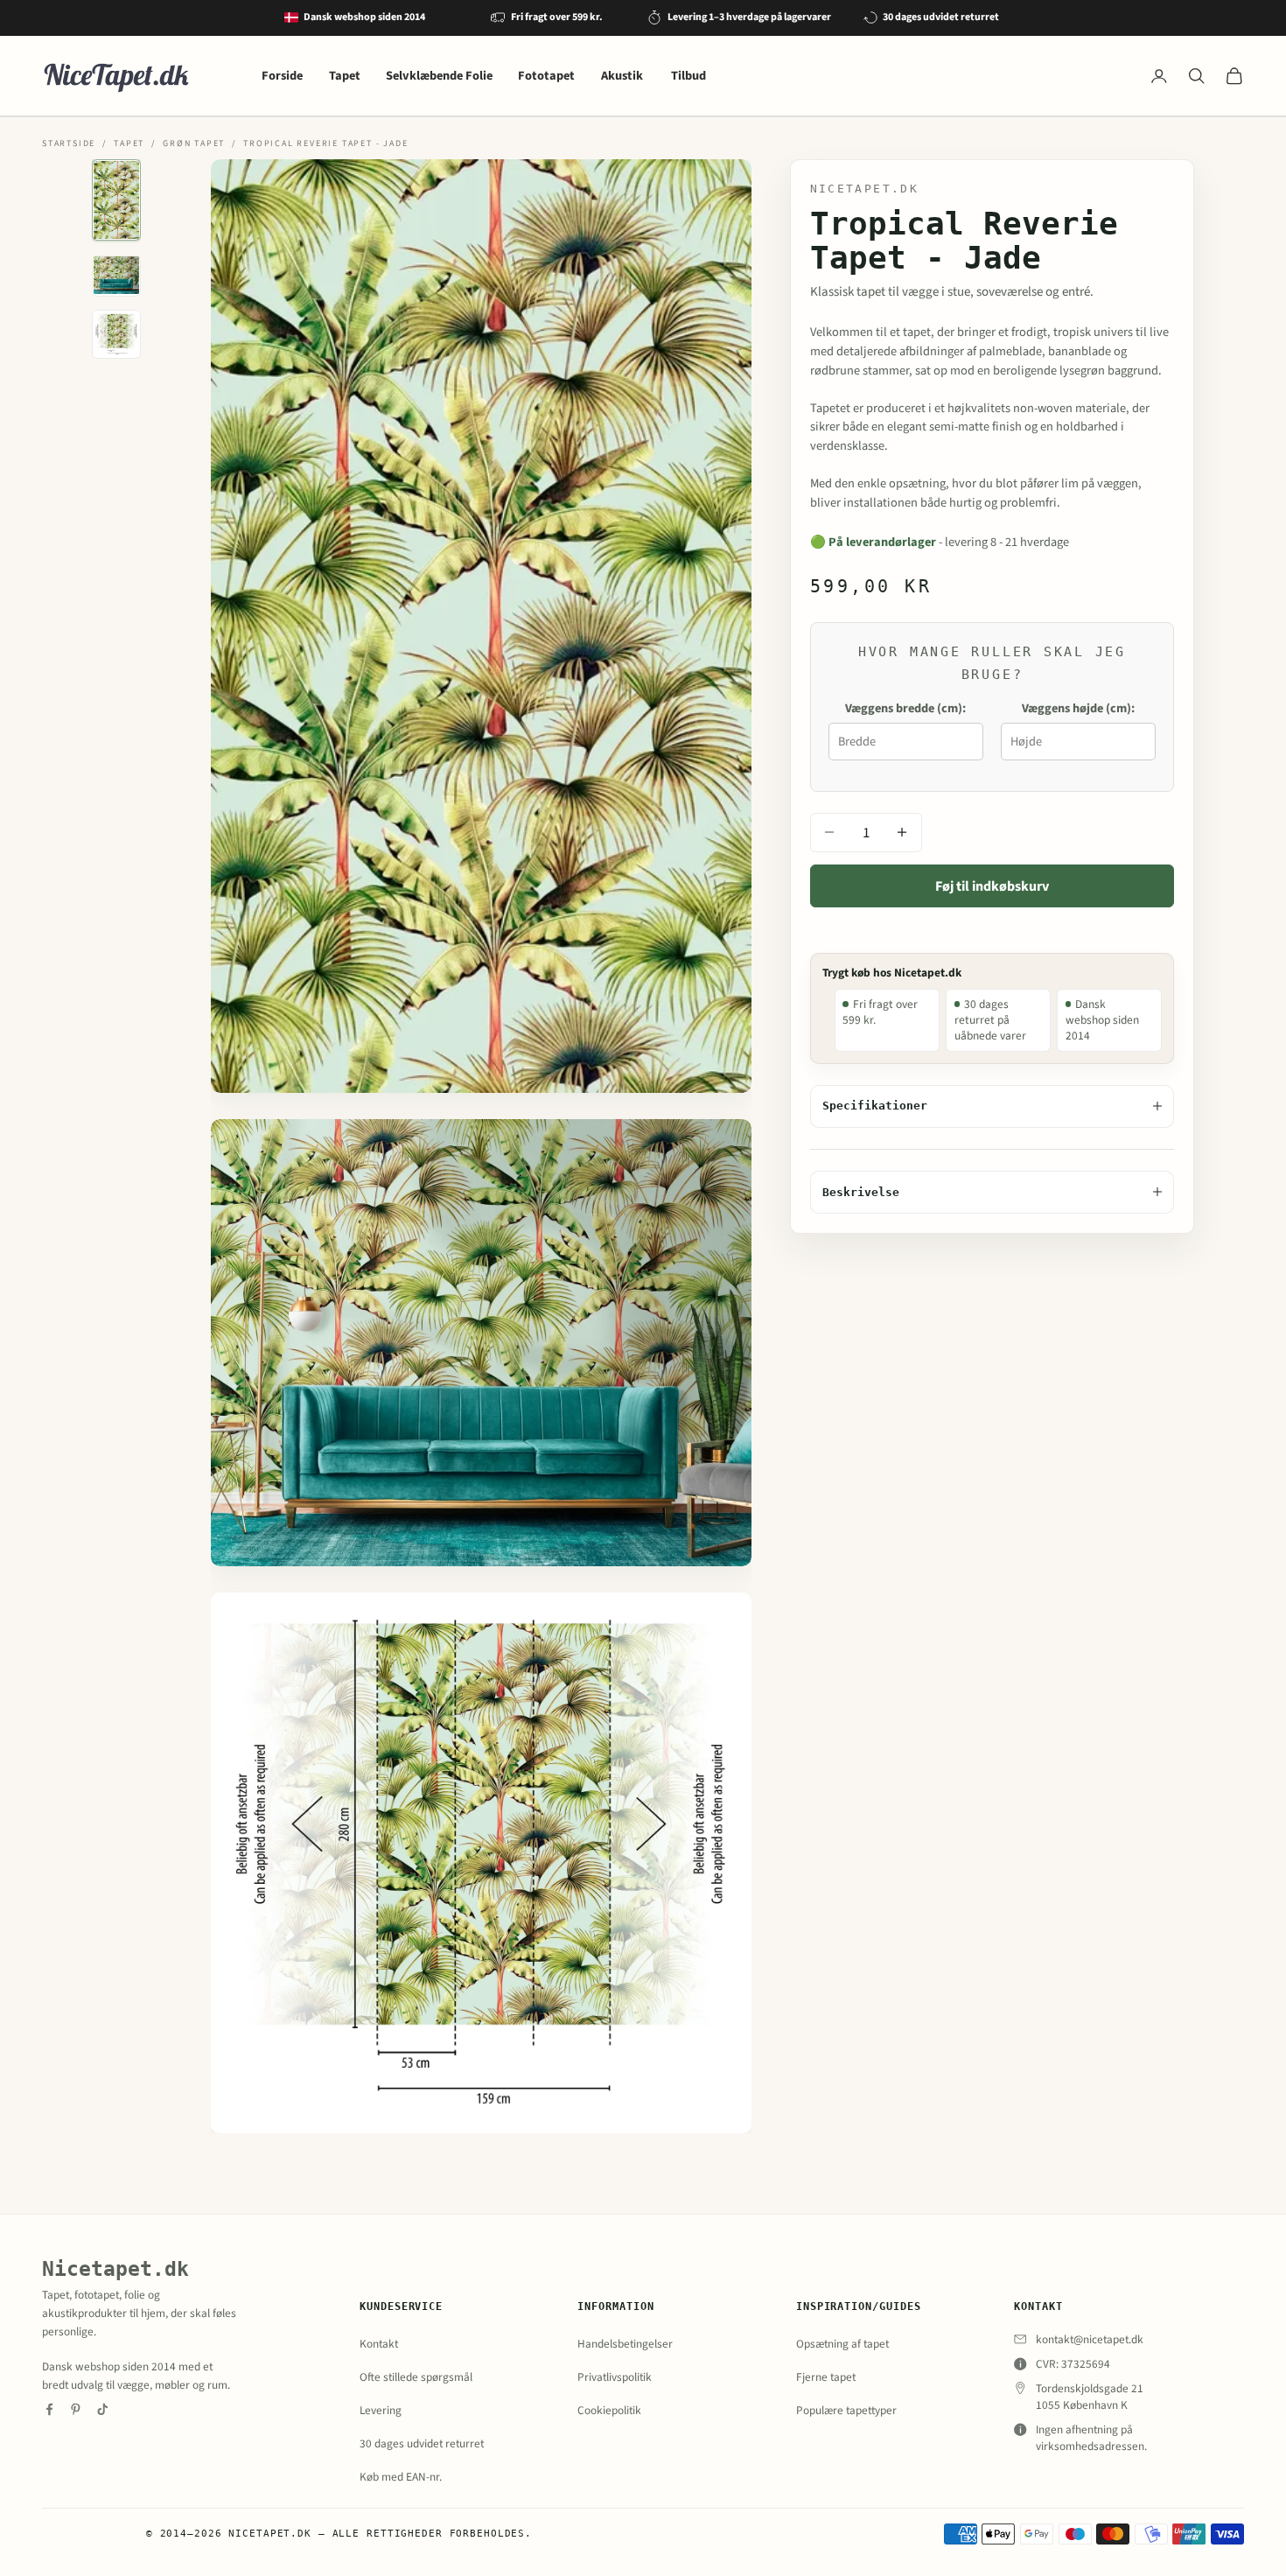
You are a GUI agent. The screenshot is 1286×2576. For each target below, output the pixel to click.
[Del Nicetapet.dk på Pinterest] (76, 2409)
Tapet (345, 76)
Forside (282, 76)
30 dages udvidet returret (422, 2443)
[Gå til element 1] (116, 200)
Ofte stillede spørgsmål (416, 2377)
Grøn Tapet (194, 143)
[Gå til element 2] (116, 275)
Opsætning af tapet (842, 2344)
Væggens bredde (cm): (905, 707)
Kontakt (379, 2344)
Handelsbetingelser (625, 2344)
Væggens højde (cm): (1078, 707)
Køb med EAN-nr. (401, 2477)
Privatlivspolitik (615, 2377)
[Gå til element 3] (116, 334)
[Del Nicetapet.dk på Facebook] (49, 2409)
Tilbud (688, 76)
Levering (381, 2410)
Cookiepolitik (609, 2410)
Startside (69, 143)
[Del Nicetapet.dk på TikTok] (103, 2409)
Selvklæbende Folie (439, 76)
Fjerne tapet (826, 2377)
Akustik (623, 76)
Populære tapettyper (846, 2410)
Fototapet (546, 76)
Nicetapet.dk (865, 188)
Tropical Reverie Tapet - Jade (325, 143)
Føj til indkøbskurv (992, 885)
